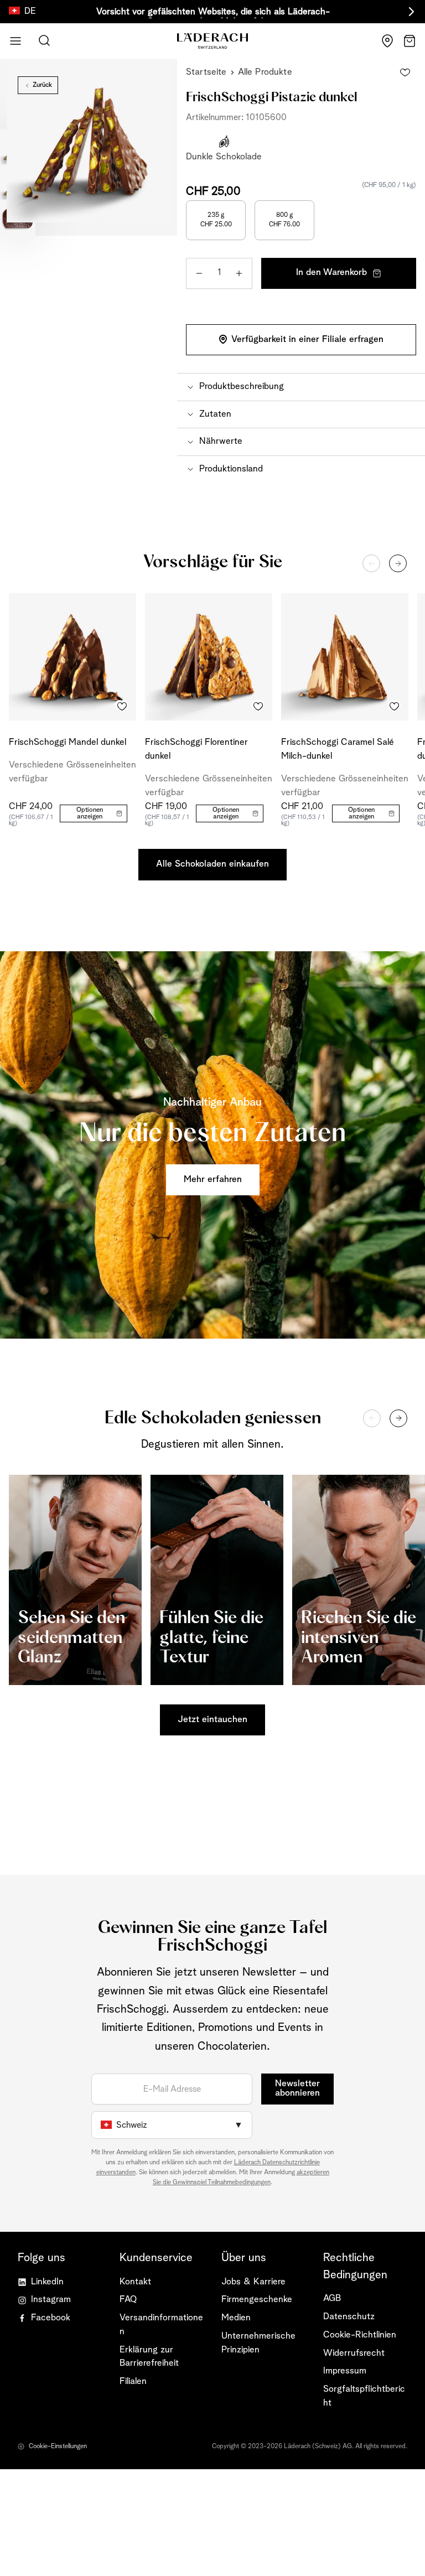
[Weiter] (398, 563)
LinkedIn (47, 2282)
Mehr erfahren (213, 1180)
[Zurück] (371, 563)
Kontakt (135, 2282)
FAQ (128, 2300)
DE (30, 11)
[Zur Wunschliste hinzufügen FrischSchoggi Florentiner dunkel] (258, 706)
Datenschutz (349, 2317)
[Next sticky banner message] (410, 12)
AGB (332, 2298)
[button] (301, 387)
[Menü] (15, 41)
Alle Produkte (265, 72)
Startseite (206, 72)
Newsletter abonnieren (297, 2088)
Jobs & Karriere (253, 2282)
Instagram (51, 2300)
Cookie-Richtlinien (360, 2335)
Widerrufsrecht (354, 2353)
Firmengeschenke (257, 2300)
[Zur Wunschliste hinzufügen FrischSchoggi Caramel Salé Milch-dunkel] (394, 706)
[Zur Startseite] (212, 41)
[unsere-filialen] (387, 41)
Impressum (345, 2371)
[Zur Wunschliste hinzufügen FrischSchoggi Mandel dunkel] (122, 706)
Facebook (51, 2318)
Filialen (133, 2381)
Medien (236, 2318)
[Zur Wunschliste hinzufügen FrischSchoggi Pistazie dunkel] (405, 72)
